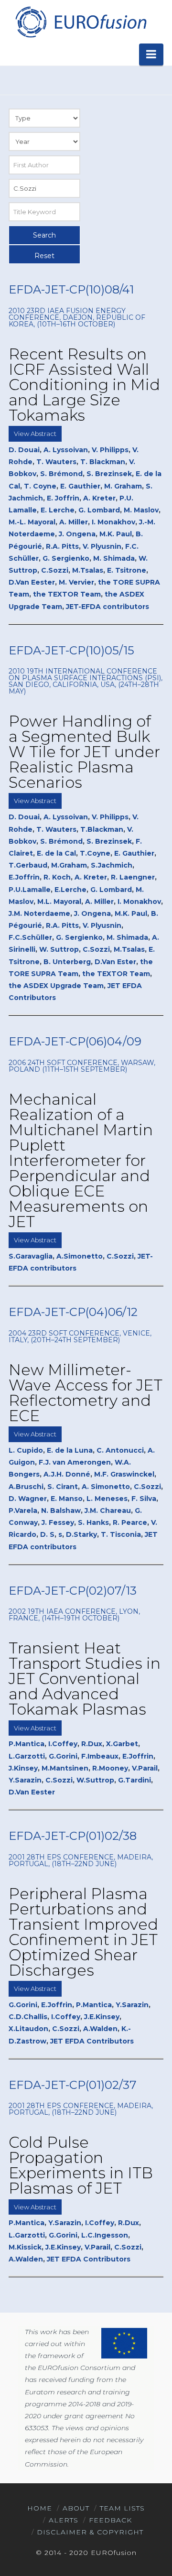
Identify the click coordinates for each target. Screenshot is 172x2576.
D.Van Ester (115, 962)
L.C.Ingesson (105, 2235)
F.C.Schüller (30, 937)
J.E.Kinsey (102, 2017)
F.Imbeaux (100, 1756)
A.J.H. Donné (67, 1474)
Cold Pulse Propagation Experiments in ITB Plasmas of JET (81, 2165)
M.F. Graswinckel (124, 1474)
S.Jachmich (112, 865)
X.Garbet (122, 1744)
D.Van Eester (32, 582)
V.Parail (145, 1768)
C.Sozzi (55, 570)
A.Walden (100, 2029)
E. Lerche (58, 510)
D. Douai (24, 450)
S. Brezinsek (109, 474)
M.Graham (69, 865)
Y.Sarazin (25, 1780)
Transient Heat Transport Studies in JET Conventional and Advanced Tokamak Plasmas (85, 1679)
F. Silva (144, 1499)
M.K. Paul (116, 534)
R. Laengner (133, 877)
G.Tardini (134, 1780)
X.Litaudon (28, 2029)
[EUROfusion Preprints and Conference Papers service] (80, 22)
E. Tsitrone (127, 570)
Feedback (110, 2520)
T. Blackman (103, 462)
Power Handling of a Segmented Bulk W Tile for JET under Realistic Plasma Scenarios (84, 752)
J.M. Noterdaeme (39, 913)
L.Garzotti (27, 1756)
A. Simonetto (106, 1487)
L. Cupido (26, 1450)
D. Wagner (28, 1499)
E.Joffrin (24, 877)
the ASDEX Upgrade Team (56, 986)
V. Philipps (110, 450)
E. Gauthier (80, 486)
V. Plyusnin (102, 546)
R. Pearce (130, 1522)
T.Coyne (95, 853)
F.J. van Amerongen (75, 1462)
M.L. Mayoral (59, 902)
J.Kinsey (23, 1768)
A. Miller (74, 522)
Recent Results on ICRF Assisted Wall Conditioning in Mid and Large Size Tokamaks (84, 385)
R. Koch (57, 877)
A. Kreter (99, 498)
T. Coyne (40, 486)
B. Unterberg (67, 962)
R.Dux (92, 1744)
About (76, 2508)
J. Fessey (58, 1522)
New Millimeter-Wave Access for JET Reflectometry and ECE (86, 1393)
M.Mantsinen (65, 1768)
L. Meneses (107, 1499)
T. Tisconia (121, 1534)
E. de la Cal (56, 853)
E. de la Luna (70, 1450)
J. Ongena (77, 534)
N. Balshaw (61, 1511)
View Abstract (35, 434)
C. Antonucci (120, 1450)
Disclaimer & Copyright (90, 2532)
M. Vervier (76, 582)
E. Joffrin (63, 498)
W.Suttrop (95, 1780)
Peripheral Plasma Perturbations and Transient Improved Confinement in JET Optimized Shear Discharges (83, 1932)
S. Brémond (61, 474)
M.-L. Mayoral (32, 522)
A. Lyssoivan (66, 450)
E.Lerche (70, 890)
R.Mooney (110, 1768)
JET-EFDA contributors (107, 607)
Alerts (64, 2520)
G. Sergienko (66, 558)
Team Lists (122, 2508)
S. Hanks (93, 1522)
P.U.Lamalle (30, 890)
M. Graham (123, 486)
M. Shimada (114, 558)
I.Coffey (63, 1744)
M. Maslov (141, 510)
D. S (47, 1534)
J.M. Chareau (108, 1511)
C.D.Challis (28, 2017)
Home (40, 2508)
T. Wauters (56, 462)
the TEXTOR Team (67, 594)
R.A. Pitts (62, 546)
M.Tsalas (88, 570)
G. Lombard (99, 510)
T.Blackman (102, 829)
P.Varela (23, 1511)
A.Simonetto (80, 1256)
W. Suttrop (59, 949)
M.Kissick (25, 2247)
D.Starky (81, 1534)
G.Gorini (63, 1756)
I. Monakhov (113, 522)
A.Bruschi (26, 1487)
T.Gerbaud (28, 865)
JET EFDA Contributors (92, 2041)
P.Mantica (27, 1744)
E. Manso (67, 1499)
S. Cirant (63, 1487)
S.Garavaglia (31, 1256)
